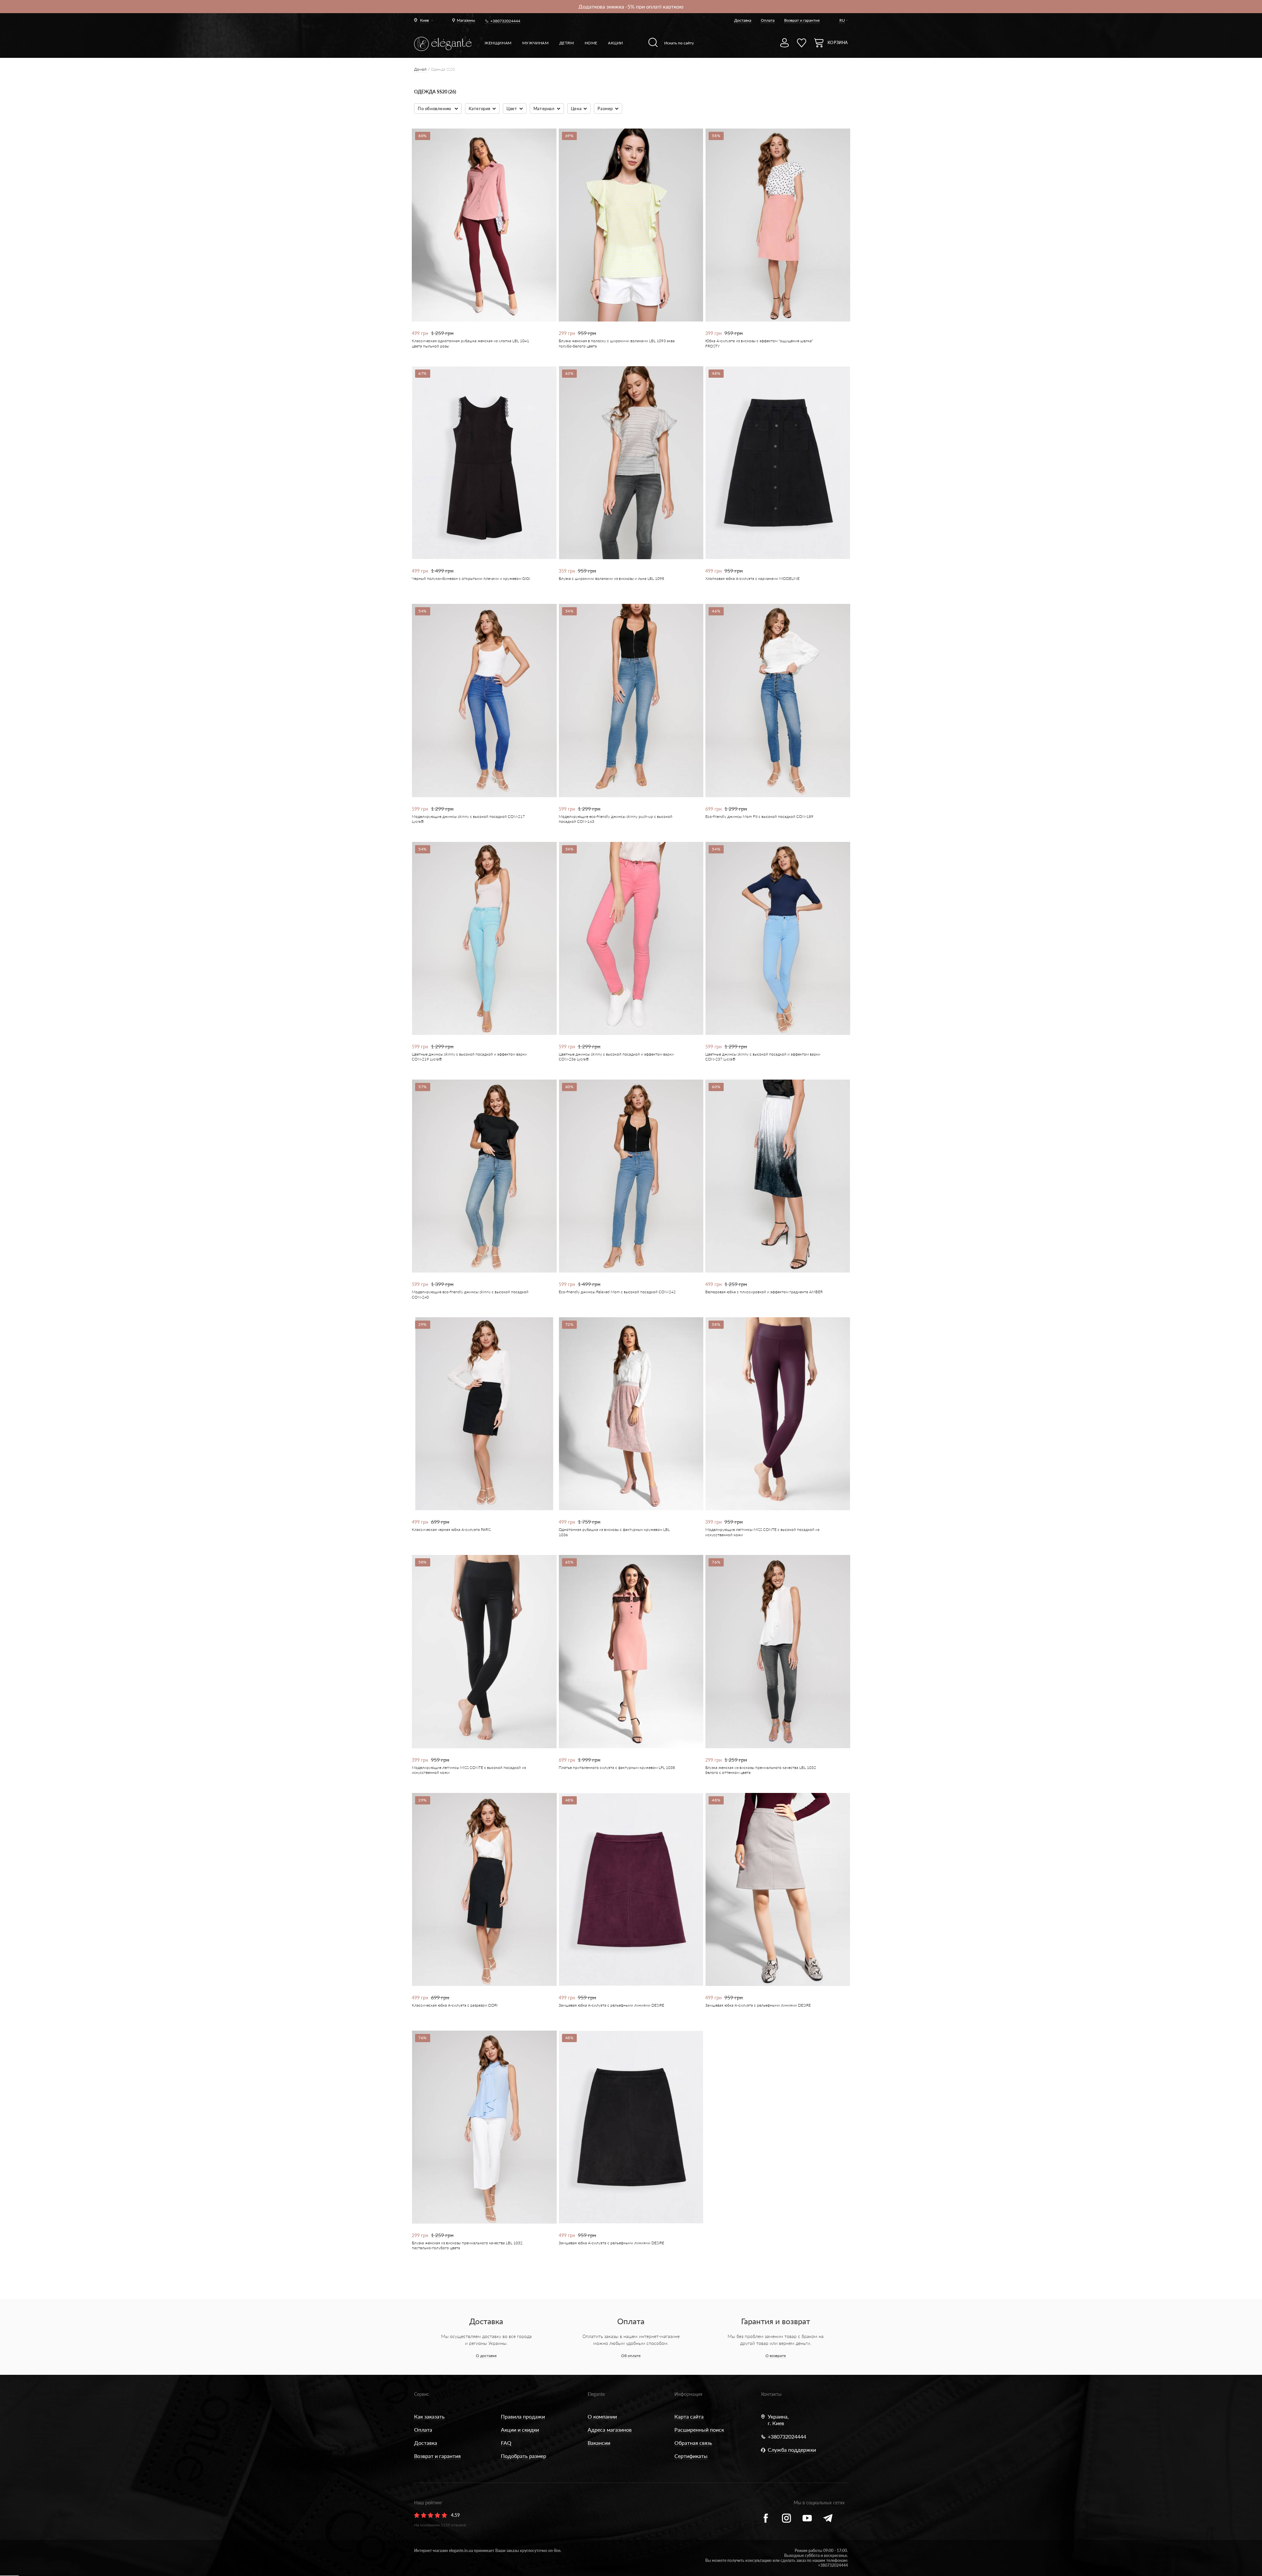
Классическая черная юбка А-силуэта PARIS (451, 1529)
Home (591, 43)
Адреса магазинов (610, 2430)
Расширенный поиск (699, 2430)
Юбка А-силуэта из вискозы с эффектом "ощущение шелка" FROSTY (759, 343)
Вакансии (599, 2443)
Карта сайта (689, 2416)
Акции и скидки (520, 2430)
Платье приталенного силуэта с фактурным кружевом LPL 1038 (617, 1767)
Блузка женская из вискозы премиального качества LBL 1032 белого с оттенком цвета (761, 1770)
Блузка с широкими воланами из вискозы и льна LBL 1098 (611, 578)
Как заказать (429, 2416)
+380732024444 (505, 21)
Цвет (512, 108)
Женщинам (498, 43)
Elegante (596, 2394)
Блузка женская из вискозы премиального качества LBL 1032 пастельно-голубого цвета (467, 2245)
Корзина (838, 43)
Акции (616, 43)
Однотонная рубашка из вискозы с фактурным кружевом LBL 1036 (614, 1532)
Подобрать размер (524, 2456)
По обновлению (435, 108)
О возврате (776, 2356)
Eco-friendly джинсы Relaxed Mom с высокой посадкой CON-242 (617, 1292)
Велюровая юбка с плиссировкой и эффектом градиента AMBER (764, 1292)
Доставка (743, 20)
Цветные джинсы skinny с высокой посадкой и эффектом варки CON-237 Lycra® (763, 1057)
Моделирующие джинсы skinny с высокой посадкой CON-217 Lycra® (468, 819)
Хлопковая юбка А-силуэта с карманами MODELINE (752, 578)
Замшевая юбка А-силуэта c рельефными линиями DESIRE (611, 2005)
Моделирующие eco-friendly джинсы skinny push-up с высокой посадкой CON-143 (616, 819)
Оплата (768, 20)
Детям (567, 43)
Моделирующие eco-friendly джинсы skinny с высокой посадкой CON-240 (470, 1294)
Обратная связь (693, 2443)
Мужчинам (536, 43)
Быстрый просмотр (480, 299)
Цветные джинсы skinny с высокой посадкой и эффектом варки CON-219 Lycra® (469, 1057)
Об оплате (631, 2356)
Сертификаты (691, 2456)
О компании (602, 2416)
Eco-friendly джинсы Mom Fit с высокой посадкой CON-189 (759, 816)
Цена (576, 108)
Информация (688, 2394)
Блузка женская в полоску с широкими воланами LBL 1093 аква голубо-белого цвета (617, 343)
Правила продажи (523, 2416)
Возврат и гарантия (802, 20)
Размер (605, 108)
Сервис (422, 2394)
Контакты (771, 2394)
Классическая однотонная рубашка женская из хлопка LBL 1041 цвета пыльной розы (470, 343)
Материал (544, 108)
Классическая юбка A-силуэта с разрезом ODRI (455, 2005)
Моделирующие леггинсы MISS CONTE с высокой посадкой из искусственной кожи (762, 1532)
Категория (479, 108)
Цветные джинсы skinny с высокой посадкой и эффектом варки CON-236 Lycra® (616, 1057)
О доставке (486, 2356)
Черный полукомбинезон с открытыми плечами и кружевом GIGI (471, 578)
